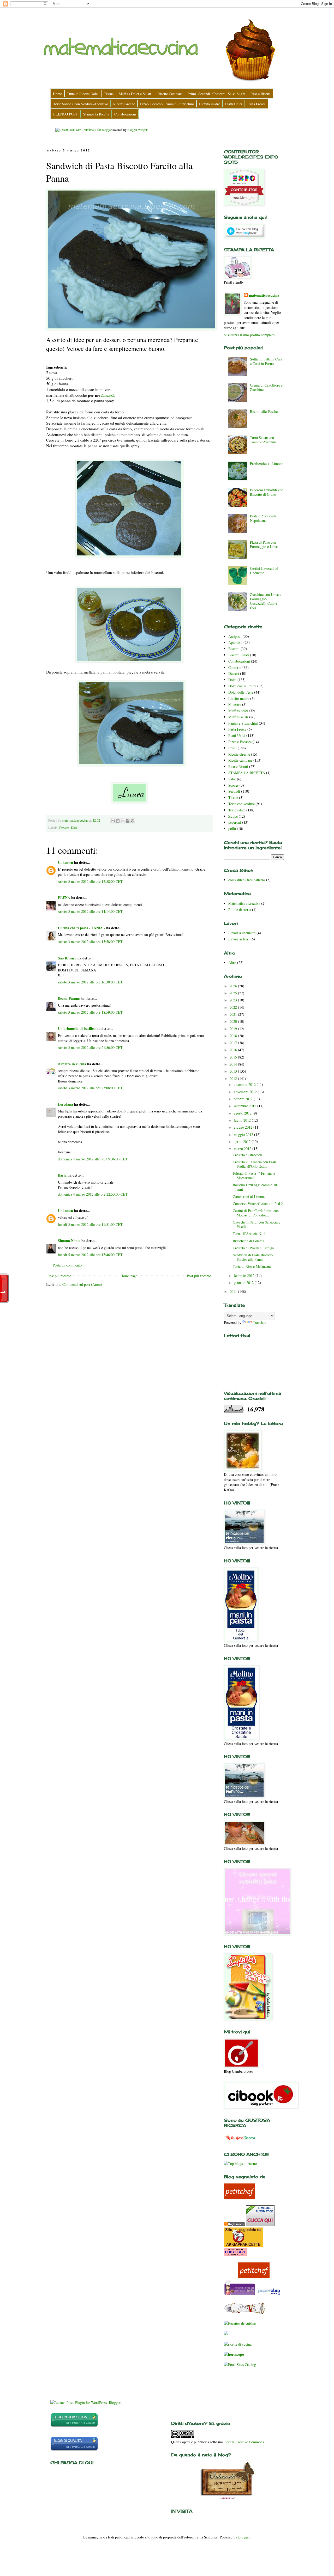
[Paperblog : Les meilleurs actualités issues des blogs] (269, 2294)
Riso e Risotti (238, 766)
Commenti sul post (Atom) (82, 1284)
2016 (234, 1050)
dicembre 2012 (245, 1084)
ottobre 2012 (244, 1099)
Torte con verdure (241, 804)
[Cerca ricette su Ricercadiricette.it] (240, 2164)
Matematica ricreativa (244, 903)
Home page (129, 1276)
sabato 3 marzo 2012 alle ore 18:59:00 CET (90, 1012)
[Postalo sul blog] (118, 821)
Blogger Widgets (138, 130)
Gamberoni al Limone (249, 1197)
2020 (234, 1021)
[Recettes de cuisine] (240, 2323)
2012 (234, 1078)
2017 (234, 1043)
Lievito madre (239, 698)
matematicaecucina (264, 295)
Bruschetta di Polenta (248, 1241)
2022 (234, 1007)
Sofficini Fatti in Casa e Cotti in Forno (266, 361)
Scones (233, 785)
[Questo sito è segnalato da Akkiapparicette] (243, 2246)
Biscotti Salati (239, 655)
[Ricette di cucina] (240, 2198)
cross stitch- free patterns (247, 880)
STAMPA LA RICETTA (247, 773)
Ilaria (62, 1175)
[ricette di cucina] (240, 2294)
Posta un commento (67, 1265)
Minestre (235, 704)
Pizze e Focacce (240, 742)
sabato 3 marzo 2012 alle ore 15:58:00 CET (90, 942)
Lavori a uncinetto (242, 933)
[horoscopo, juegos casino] (234, 2354)
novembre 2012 (246, 1092)
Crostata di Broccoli (247, 1155)
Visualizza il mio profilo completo (249, 335)
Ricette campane (240, 760)
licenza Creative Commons (245, 2442)
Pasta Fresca (237, 729)
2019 (234, 1029)
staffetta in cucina (72, 1064)
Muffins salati (238, 717)
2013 (234, 1071)
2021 (234, 1014)
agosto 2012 (243, 1113)
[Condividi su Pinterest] (133, 821)
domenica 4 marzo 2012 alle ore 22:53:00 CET (93, 1194)
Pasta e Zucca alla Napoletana (263, 518)
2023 (234, 1000)
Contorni (235, 667)
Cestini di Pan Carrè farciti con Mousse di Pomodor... (256, 1213)
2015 (234, 1057)
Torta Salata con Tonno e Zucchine (263, 440)
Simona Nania (69, 1241)
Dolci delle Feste (241, 692)
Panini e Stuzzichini (243, 723)
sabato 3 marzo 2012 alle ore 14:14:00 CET (90, 911)
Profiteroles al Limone (267, 464)
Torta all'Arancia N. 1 (249, 1234)
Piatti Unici (237, 735)
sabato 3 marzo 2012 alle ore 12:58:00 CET (90, 881)
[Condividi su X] (123, 821)
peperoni (235, 822)
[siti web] (74, 2450)
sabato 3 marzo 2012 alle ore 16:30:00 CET (90, 982)
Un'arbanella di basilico (77, 1028)
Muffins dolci (238, 711)
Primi (232, 748)
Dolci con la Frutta (242, 686)
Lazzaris (108, 395)
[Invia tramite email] (113, 821)
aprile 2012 (243, 1142)
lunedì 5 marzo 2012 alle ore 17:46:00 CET (90, 1255)
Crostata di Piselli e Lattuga (253, 1248)
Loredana (65, 1104)
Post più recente (59, 1276)
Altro (232, 962)
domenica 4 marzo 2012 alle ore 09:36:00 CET (93, 1159)
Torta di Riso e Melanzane (252, 1266)
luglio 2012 (243, 1120)
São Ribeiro (67, 958)
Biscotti (234, 649)
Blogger (244, 2537)
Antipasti (235, 636)
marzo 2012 (243, 1149)
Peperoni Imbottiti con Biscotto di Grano (267, 492)
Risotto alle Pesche (264, 411)
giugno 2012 (244, 1127)
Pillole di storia (240, 910)
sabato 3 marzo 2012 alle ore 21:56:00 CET (90, 1047)
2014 (234, 1064)
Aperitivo (235, 642)
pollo (232, 828)
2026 (234, 986)
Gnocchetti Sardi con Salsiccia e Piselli (257, 1224)
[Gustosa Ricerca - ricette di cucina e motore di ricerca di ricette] (240, 2141)
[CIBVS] (245, 2313)
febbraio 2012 (245, 1275)
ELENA (64, 898)
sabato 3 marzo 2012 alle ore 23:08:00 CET (90, 1088)
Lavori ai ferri (239, 939)
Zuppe (233, 816)
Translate (260, 1322)
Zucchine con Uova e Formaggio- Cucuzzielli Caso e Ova (266, 601)
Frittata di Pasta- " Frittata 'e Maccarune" (254, 1176)
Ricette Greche (239, 754)
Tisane (233, 797)
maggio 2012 (244, 1134)
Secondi (234, 791)
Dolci (75, 828)
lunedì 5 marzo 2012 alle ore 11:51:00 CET (90, 1224)
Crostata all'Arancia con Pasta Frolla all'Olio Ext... (255, 1164)
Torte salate (237, 810)
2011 (234, 1291)
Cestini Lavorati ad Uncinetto (264, 571)
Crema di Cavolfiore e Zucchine (266, 387)
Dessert (64, 828)
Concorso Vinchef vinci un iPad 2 (258, 1204)
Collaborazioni (239, 661)
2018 (234, 1036)
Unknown (65, 862)
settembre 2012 (246, 1106)
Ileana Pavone (69, 998)
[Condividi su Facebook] (128, 821)
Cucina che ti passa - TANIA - (82, 928)
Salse (232, 779)
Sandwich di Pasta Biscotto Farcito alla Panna (253, 1257)
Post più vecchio (199, 1276)
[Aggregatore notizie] (234, 2225)
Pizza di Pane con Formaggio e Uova (264, 544)
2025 (234, 993)
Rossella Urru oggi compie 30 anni (255, 1187)
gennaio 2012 (244, 1283)
